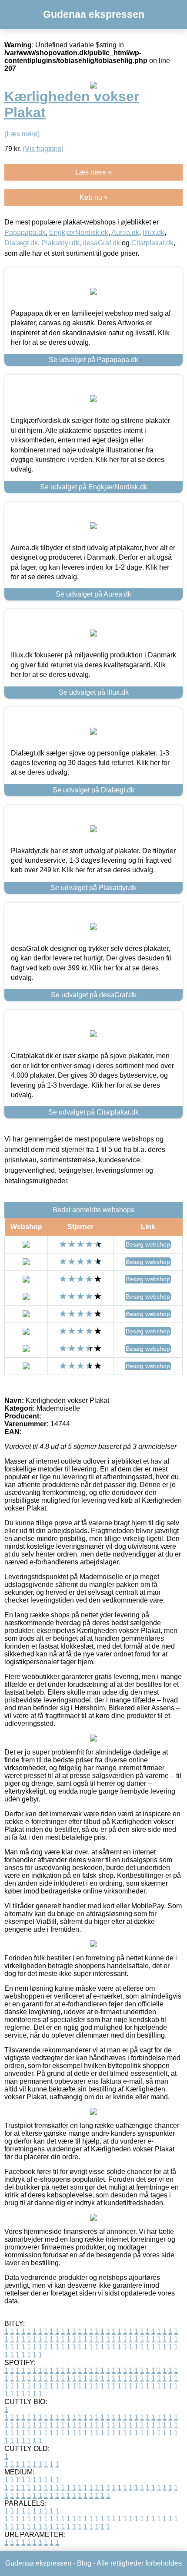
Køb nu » (94, 197)
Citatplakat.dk (152, 243)
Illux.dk (154, 233)
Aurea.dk (125, 233)
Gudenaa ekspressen (94, 14)
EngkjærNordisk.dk (79, 233)
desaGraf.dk (101, 243)
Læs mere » (93, 172)
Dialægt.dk (21, 243)
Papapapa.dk (25, 233)
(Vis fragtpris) (43, 149)
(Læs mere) (22, 134)
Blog (84, 2563)
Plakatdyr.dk (60, 243)
